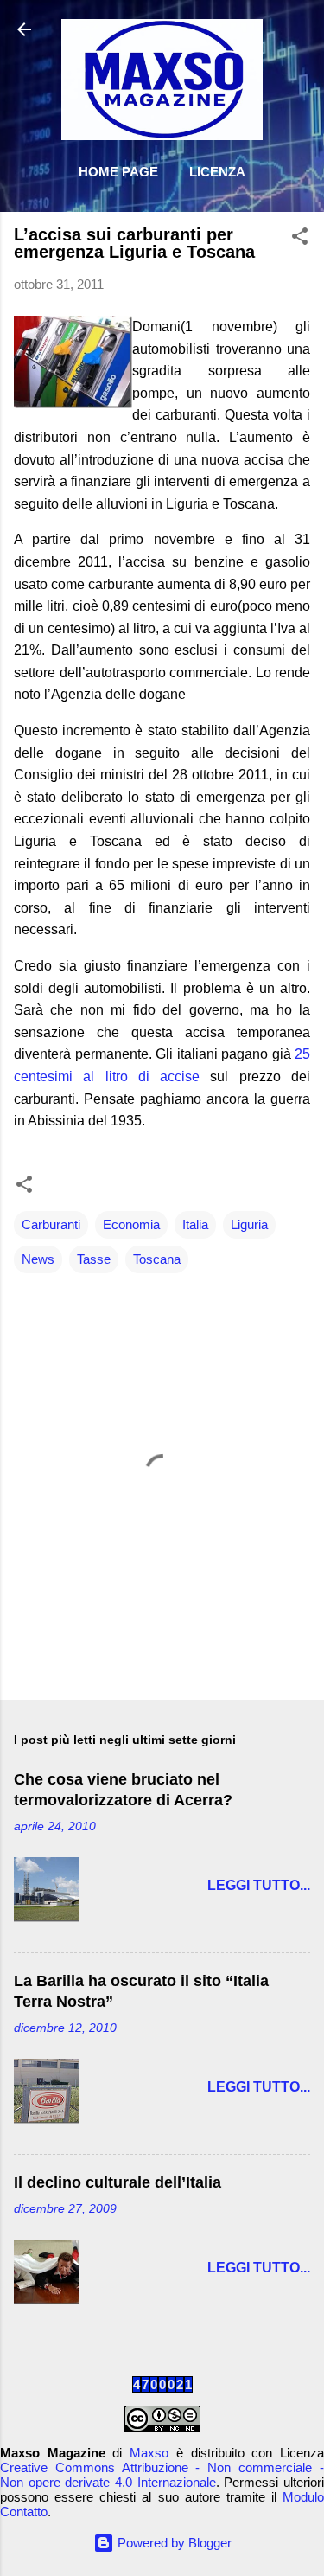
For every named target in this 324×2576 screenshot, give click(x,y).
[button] (300, 239)
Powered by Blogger (173, 2543)
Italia (195, 1224)
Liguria (249, 1224)
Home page (118, 172)
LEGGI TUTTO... (259, 1885)
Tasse (94, 1259)
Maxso (149, 2453)
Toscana (157, 1259)
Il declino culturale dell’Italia (118, 2182)
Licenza (217, 172)
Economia (131, 1224)
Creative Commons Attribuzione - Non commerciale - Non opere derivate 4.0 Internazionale (162, 2475)
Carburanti (51, 1224)
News (38, 1259)
